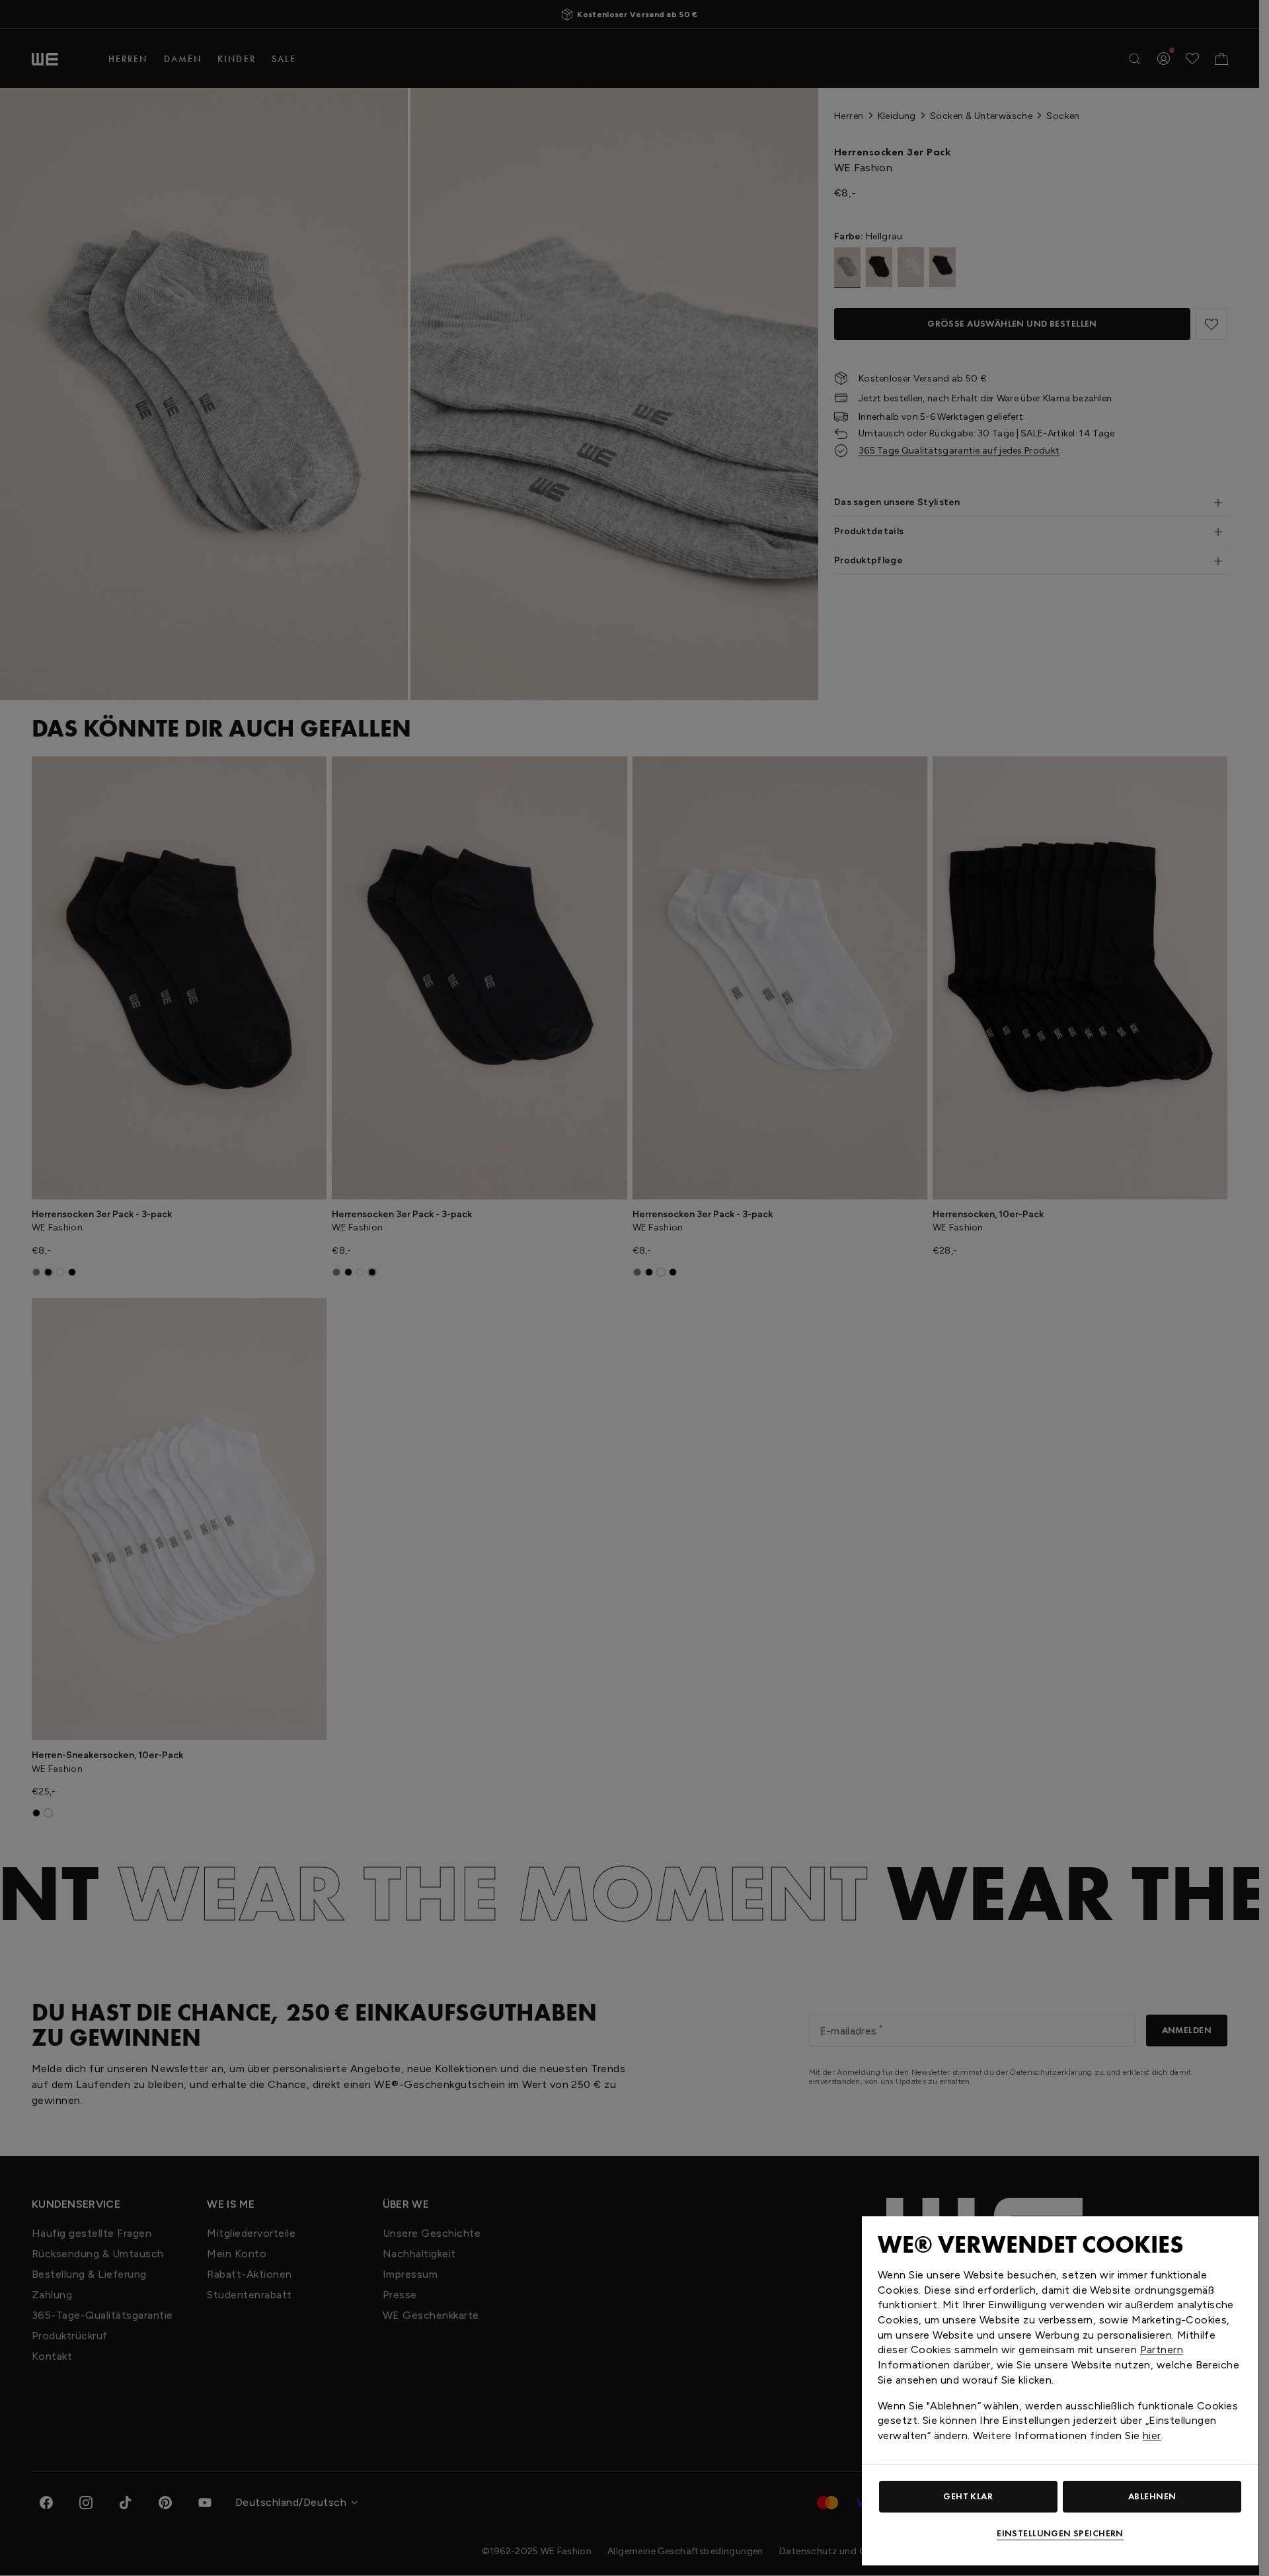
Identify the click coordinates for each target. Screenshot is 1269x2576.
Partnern (1162, 2350)
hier (1152, 2435)
